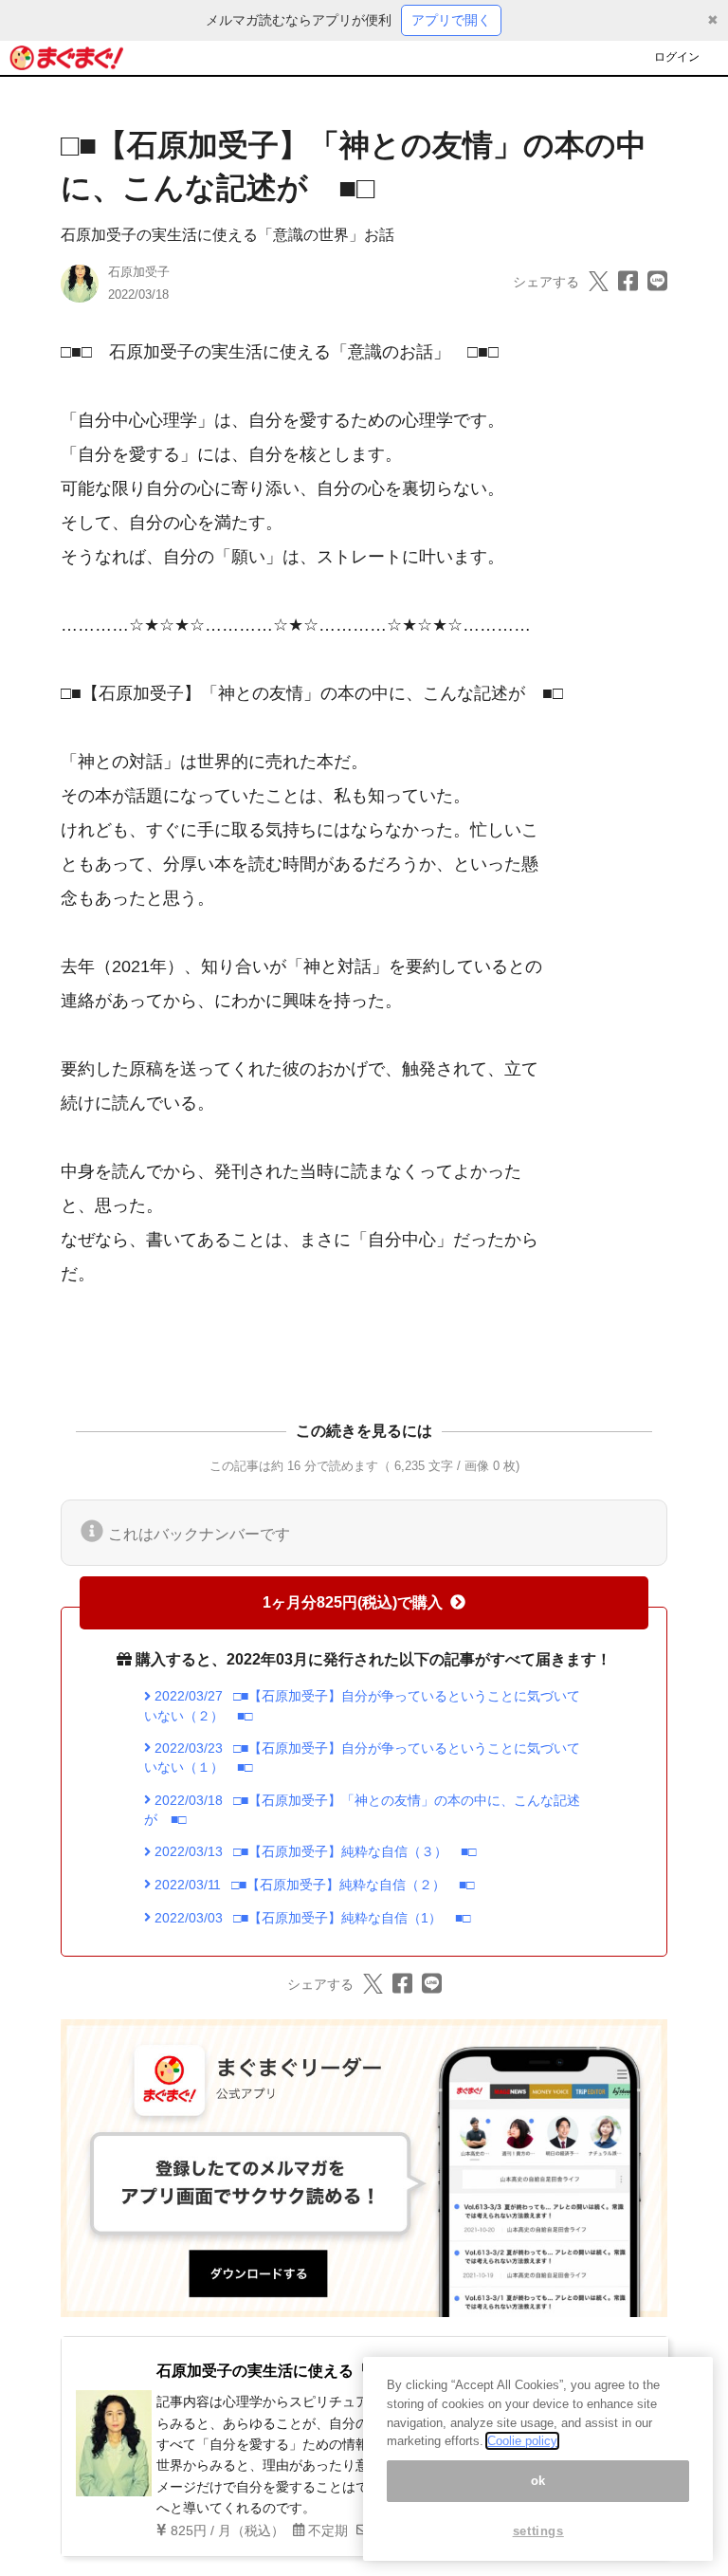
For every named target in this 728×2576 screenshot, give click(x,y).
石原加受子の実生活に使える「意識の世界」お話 (227, 235)
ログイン (677, 57)
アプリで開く (451, 20)
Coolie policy (522, 2441)
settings (538, 2531)
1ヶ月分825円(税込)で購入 (353, 1602)
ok (538, 2481)
